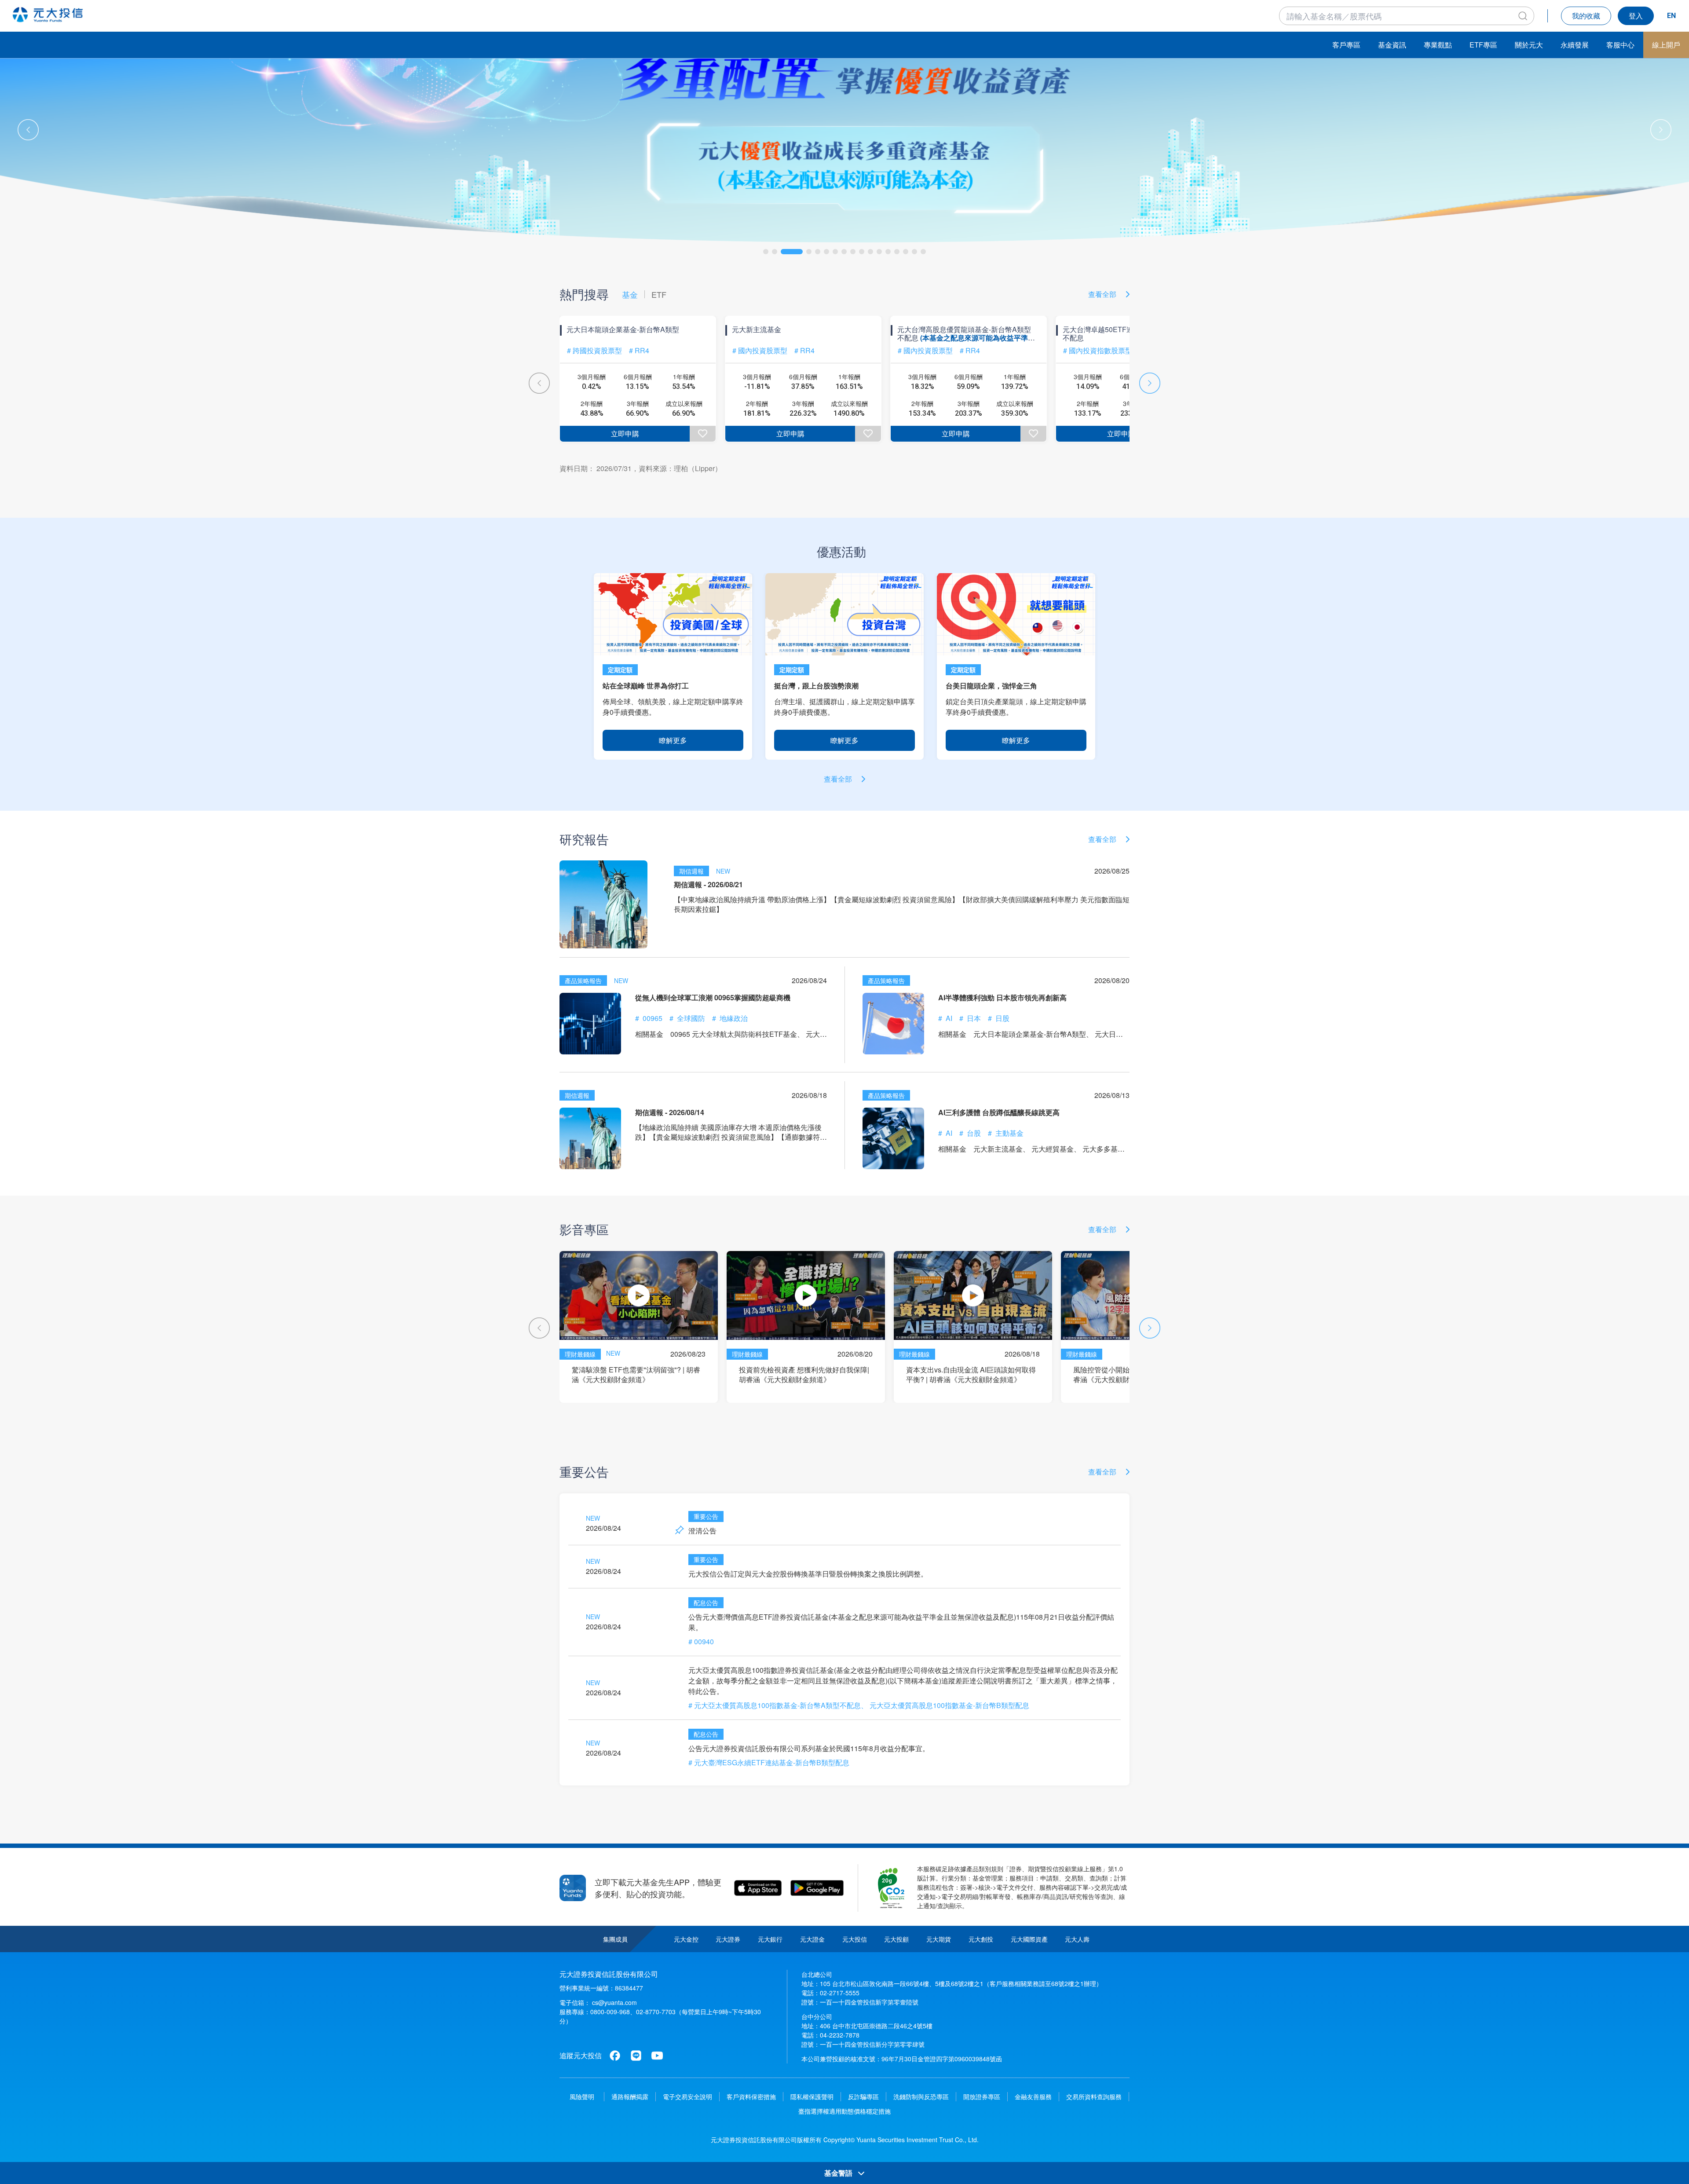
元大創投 (981, 1939)
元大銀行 (770, 1939)
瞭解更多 (673, 740)
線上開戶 (1666, 45)
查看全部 (1103, 294)
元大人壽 (1077, 1939)
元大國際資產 (1029, 1939)
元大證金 (812, 1939)
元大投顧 (896, 1939)
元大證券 (728, 1939)
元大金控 (686, 1939)
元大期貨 (939, 1939)
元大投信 (855, 1939)
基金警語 (839, 2173)
